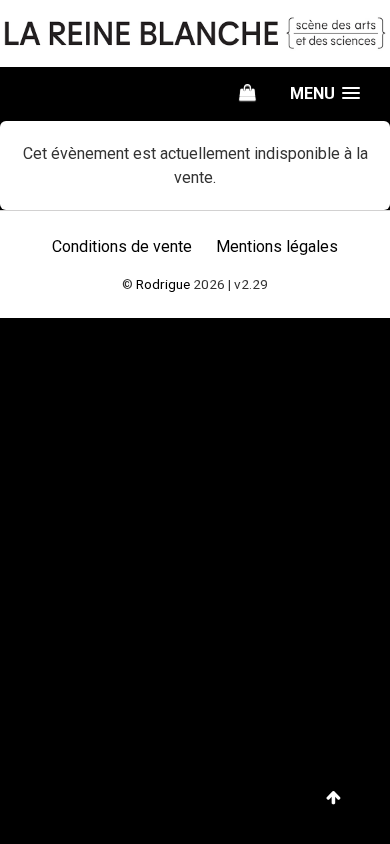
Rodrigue (163, 284)
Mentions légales (277, 246)
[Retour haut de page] (333, 798)
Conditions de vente (122, 246)
